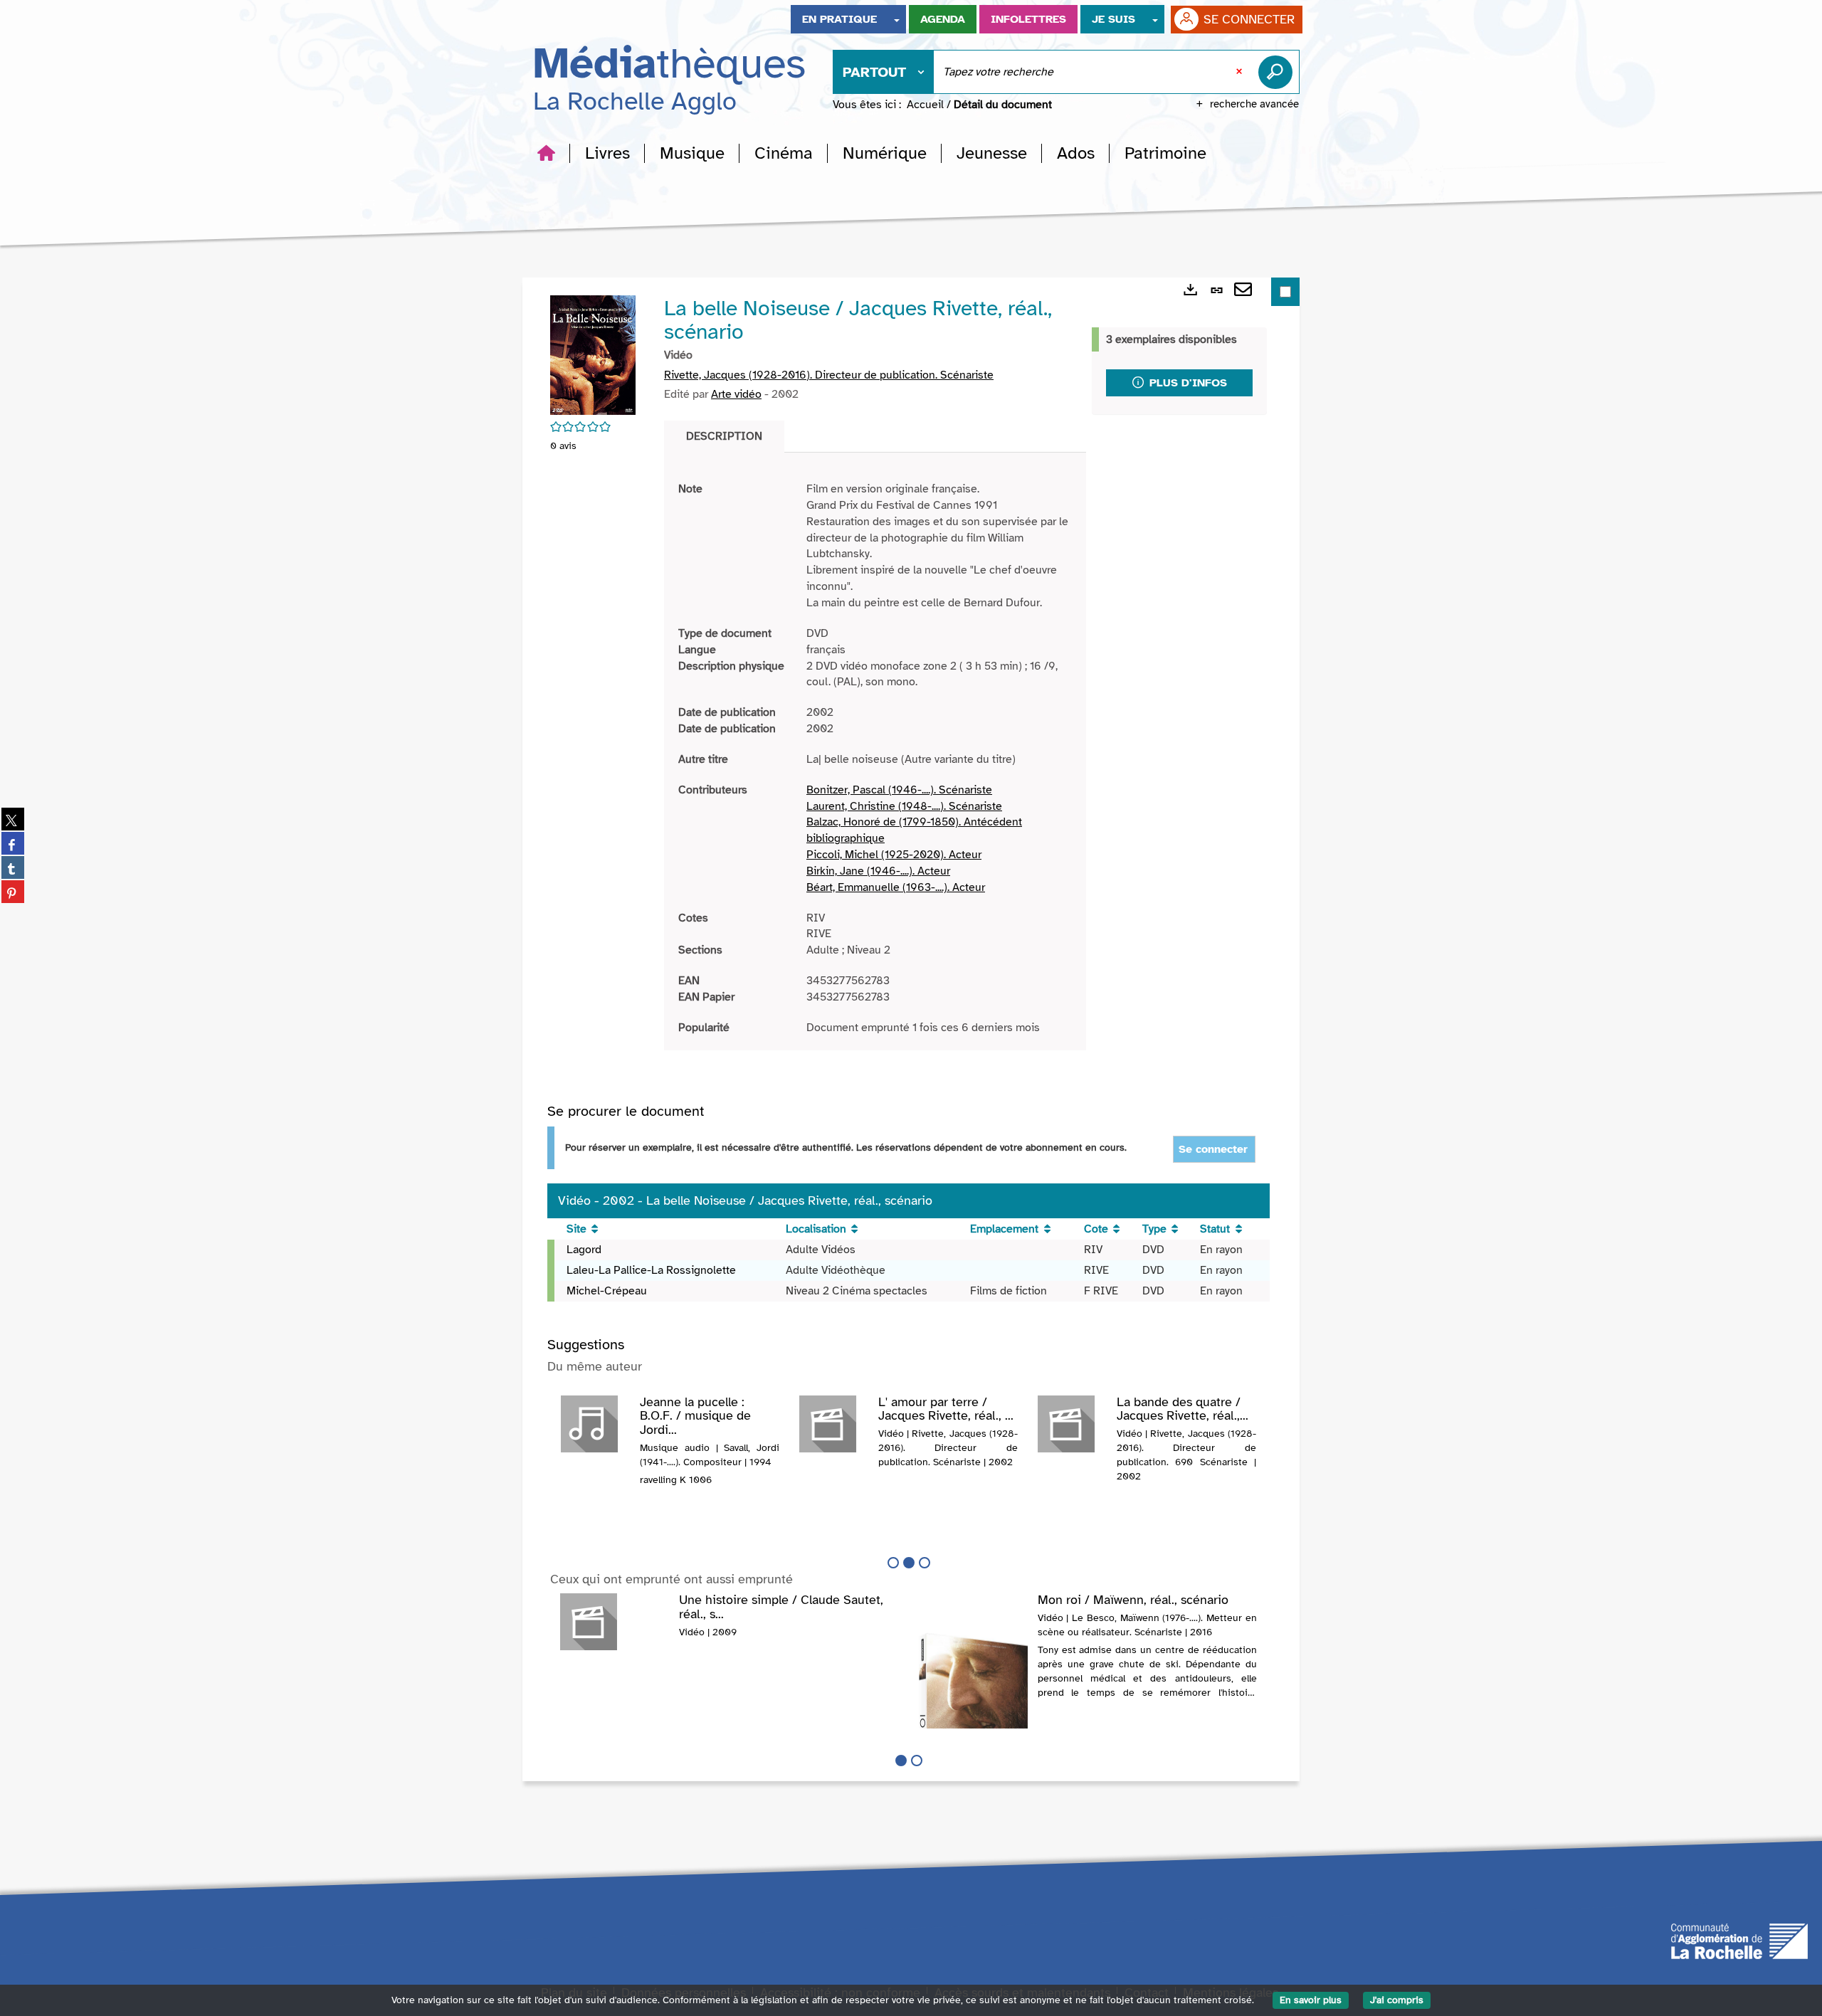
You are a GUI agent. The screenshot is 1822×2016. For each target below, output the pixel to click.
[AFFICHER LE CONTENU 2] (917, 1761)
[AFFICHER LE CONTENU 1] (893, 1563)
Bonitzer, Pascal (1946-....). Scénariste (899, 790)
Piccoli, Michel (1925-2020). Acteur (894, 855)
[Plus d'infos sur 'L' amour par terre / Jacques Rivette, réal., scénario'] (834, 1424)
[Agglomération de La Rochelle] (1739, 1940)
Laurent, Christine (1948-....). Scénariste (904, 806)
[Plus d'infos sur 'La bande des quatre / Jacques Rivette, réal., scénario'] (1072, 1424)
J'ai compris (1397, 2000)
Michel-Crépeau (607, 1291)
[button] (607, 153)
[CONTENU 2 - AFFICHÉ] (909, 1563)
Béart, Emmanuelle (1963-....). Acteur (896, 887)
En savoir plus (1311, 2000)
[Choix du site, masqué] (897, 19)
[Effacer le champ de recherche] (1241, 72)
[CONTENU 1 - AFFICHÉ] (901, 1761)
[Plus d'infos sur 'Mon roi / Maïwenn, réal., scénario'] (973, 1726)
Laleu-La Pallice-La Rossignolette (651, 1270)
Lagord (584, 1250)
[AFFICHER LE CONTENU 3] (925, 1563)
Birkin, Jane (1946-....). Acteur (878, 871)
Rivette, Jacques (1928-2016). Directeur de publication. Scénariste (829, 375)
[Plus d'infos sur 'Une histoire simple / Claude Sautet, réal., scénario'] (615, 1622)
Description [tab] (724, 436)
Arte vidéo (736, 394)
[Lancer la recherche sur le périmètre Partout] (1278, 72)
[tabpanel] (875, 759)
